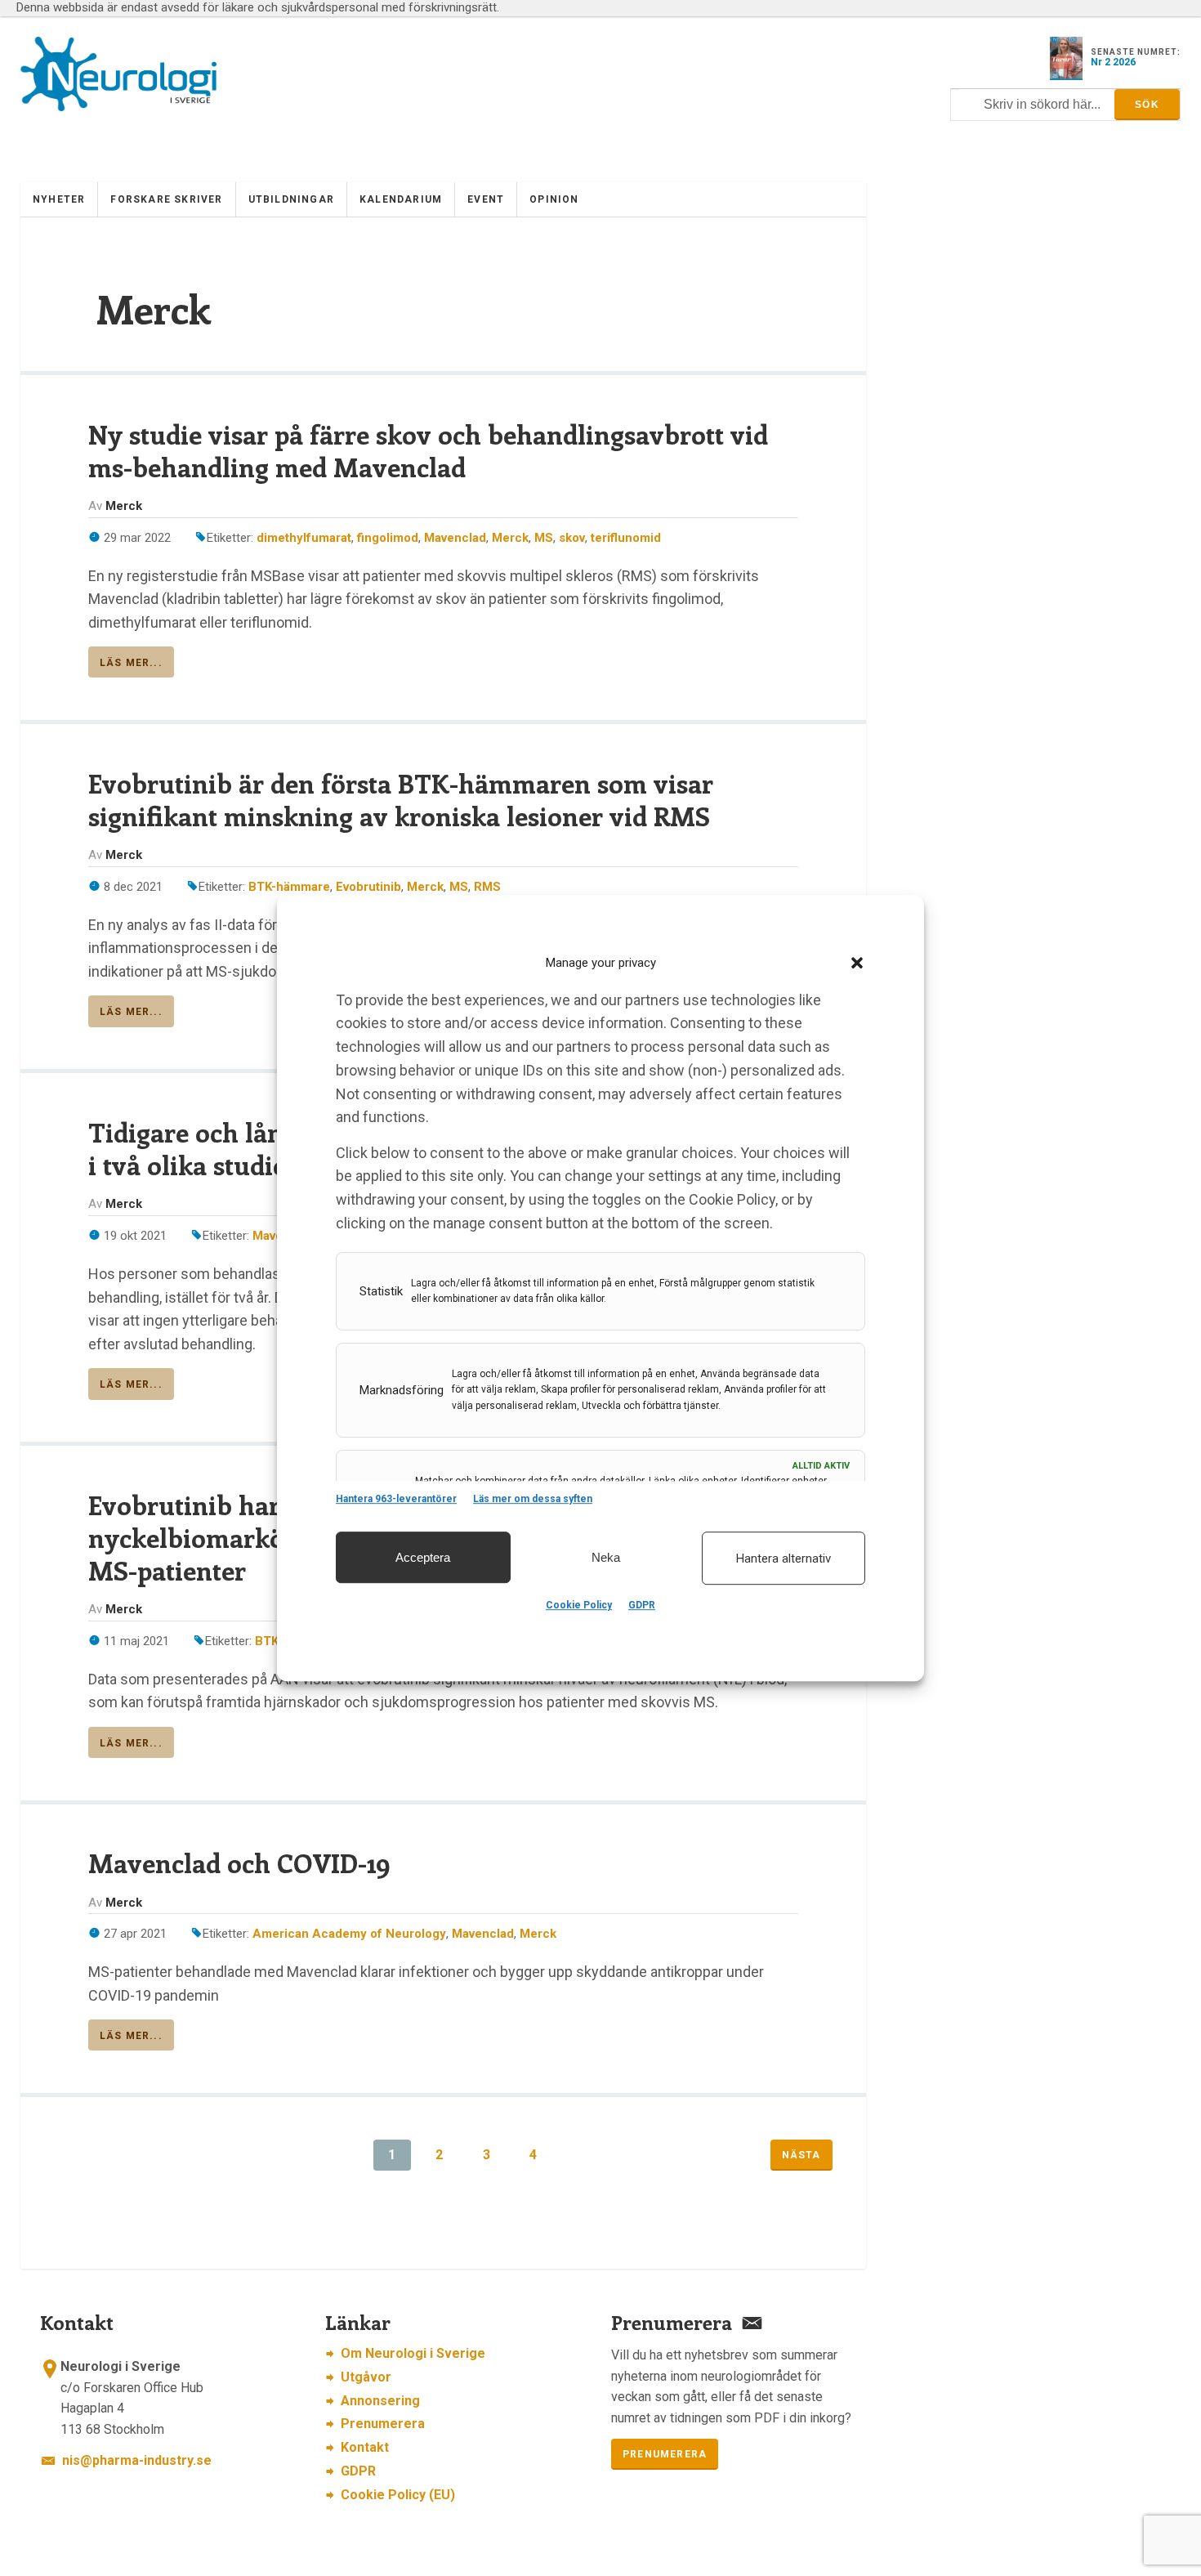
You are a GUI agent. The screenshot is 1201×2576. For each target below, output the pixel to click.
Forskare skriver (166, 199)
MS (544, 538)
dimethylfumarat (304, 538)
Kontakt (365, 2447)
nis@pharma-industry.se (137, 2460)
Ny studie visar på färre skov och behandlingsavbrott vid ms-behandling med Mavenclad (428, 450)
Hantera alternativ (784, 1559)
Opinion (554, 199)
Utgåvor (366, 2377)
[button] (857, 963)
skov (572, 538)
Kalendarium (401, 199)
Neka (606, 1557)
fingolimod (388, 538)
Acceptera (423, 1557)
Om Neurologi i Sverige (413, 2353)
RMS (487, 887)
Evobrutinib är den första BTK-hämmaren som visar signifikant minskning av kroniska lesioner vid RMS (401, 799)
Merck (510, 538)
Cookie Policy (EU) (398, 2495)
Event (486, 199)
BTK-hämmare (289, 887)
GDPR (642, 1605)
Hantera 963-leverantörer (396, 1499)
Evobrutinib (368, 887)
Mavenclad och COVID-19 (239, 1863)
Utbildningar (291, 199)
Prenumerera (383, 2424)
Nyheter (59, 199)
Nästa (801, 2155)
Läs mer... (131, 663)
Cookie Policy (579, 1605)
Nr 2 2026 (1113, 62)
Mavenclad (455, 538)
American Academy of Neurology (349, 1934)
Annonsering (380, 2401)
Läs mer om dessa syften (533, 1499)
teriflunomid (626, 538)
